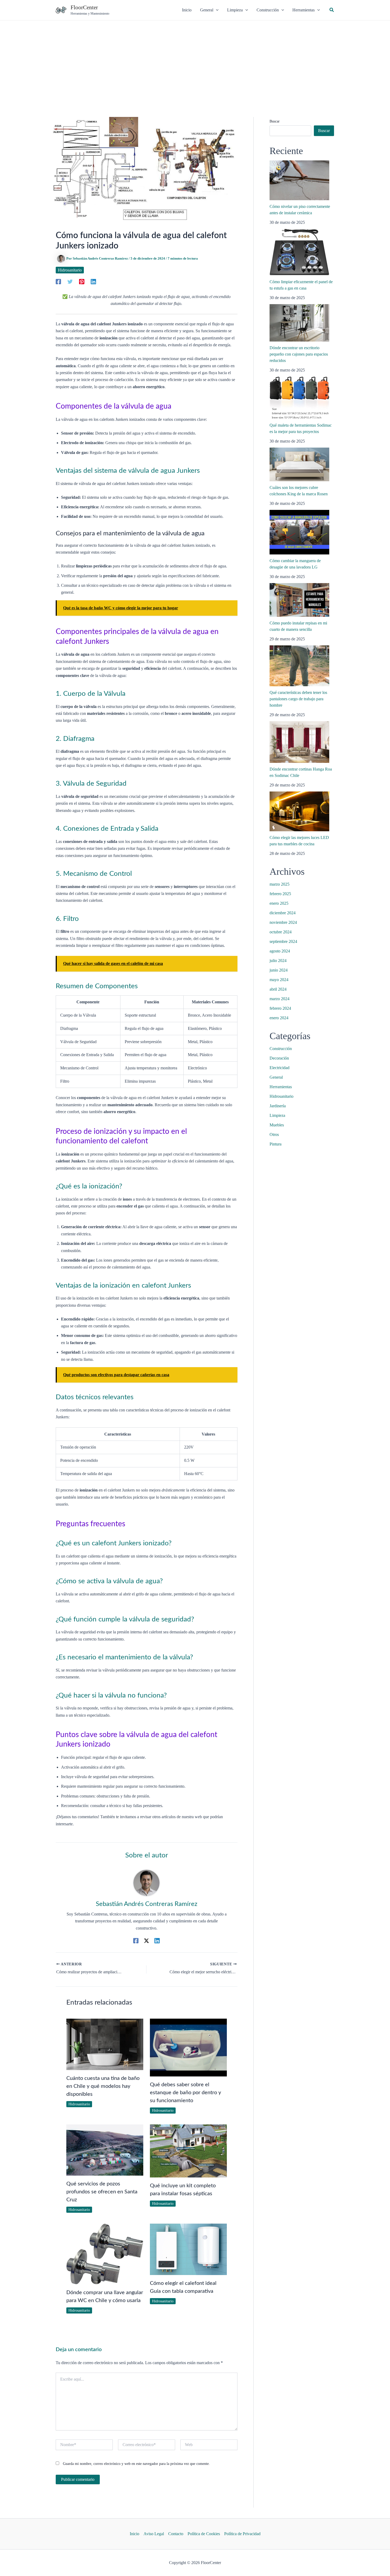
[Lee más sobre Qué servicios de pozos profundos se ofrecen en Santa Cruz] (105, 2149)
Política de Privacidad (242, 2534)
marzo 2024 (279, 999)
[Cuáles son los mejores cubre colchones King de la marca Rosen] (299, 464)
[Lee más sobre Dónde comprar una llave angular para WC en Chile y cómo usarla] (105, 2253)
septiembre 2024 (283, 941)
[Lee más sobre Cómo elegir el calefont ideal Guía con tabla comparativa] (188, 2249)
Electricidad (279, 1068)
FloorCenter (84, 7)
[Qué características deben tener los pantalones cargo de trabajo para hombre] (299, 666)
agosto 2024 (280, 951)
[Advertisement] (195, 60)
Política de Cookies (204, 2534)
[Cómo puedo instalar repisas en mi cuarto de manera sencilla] (299, 600)
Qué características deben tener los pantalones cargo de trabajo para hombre (298, 699)
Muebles (277, 1125)
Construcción (281, 1049)
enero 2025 (279, 903)
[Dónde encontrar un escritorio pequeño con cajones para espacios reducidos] (299, 323)
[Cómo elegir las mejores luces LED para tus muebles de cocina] (299, 811)
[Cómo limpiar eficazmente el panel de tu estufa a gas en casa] (299, 252)
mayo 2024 (279, 980)
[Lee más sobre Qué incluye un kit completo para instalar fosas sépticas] (188, 2151)
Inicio (135, 2534)
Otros (274, 1134)
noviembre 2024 (283, 922)
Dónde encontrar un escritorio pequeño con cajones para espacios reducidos (299, 354)
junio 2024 (279, 970)
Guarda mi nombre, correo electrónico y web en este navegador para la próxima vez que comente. (136, 2464)
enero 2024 (279, 1018)
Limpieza (277, 1115)
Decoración (279, 1058)
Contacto (176, 2534)
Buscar (275, 121)
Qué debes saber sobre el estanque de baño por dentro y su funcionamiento (185, 2093)
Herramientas (281, 1087)
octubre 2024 (281, 932)
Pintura (276, 1144)
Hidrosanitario (70, 270)
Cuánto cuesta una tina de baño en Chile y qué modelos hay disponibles (103, 2086)
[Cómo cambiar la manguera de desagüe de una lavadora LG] (299, 532)
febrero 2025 (280, 894)
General (276, 1077)
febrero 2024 (280, 1008)
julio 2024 (278, 961)
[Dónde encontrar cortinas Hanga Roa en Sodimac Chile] (299, 742)
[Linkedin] (93, 281)
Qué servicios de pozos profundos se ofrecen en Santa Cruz (102, 2192)
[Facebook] (58, 281)
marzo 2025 (279, 884)
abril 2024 (278, 989)
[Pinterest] (82, 281)
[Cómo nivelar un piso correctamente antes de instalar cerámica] (299, 180)
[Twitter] (70, 281)
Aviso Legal (154, 2534)
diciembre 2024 (283, 913)
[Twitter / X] (146, 1941)
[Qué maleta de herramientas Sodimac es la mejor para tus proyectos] (299, 398)
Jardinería (278, 1106)
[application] (216, 10)
